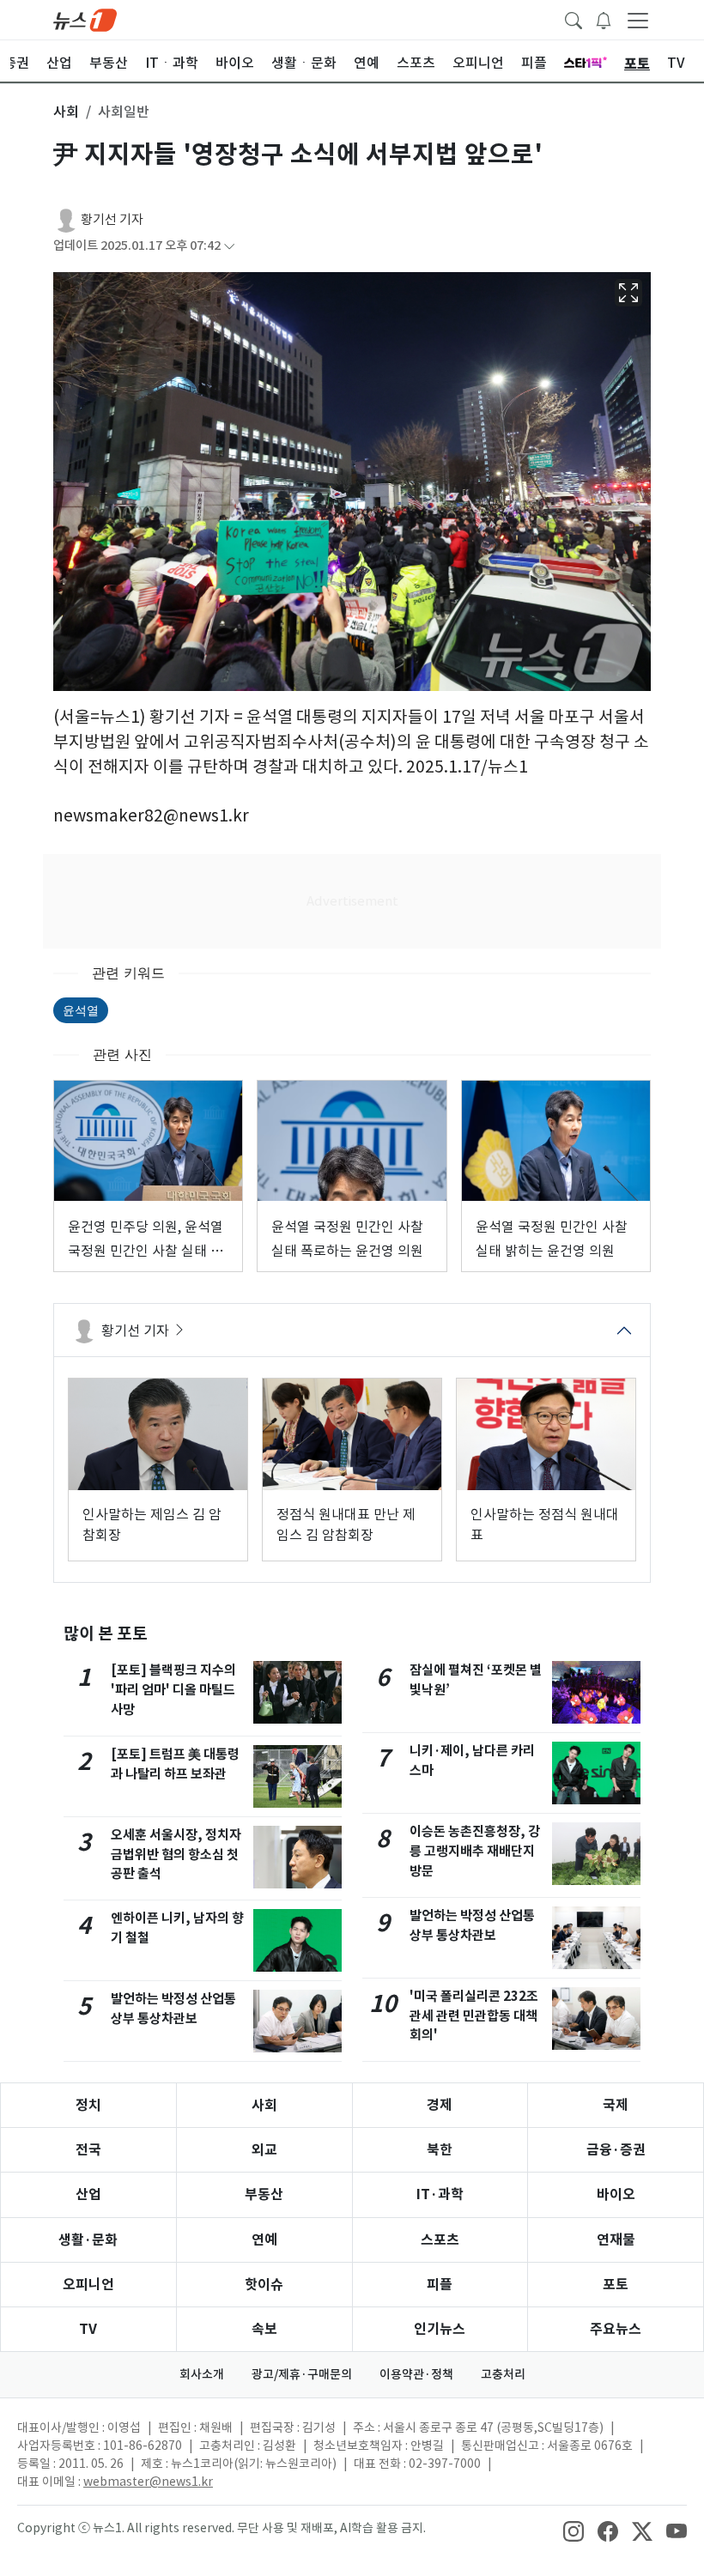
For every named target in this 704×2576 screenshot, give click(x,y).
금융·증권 (616, 2150)
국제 (616, 2105)
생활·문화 (88, 2240)
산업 (88, 2194)
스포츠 (440, 2240)
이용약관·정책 (416, 2374)
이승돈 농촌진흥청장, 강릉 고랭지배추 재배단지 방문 (475, 1851)
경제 (440, 2105)
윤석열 (81, 1010)
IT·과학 (440, 2194)
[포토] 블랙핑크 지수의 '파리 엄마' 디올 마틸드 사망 (173, 1690)
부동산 (264, 2194)
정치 (88, 2105)
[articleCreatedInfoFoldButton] (229, 246)
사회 (264, 2105)
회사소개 (202, 2374)
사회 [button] (66, 112)
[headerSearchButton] (574, 19)
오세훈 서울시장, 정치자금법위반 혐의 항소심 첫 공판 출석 (176, 1855)
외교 (264, 2150)
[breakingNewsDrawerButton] (604, 19)
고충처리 (503, 2374)
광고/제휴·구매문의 (302, 2374)
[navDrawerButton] (638, 20)
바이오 (616, 2194)
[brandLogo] (85, 19)
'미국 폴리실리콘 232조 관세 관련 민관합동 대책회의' (474, 2016)
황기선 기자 (112, 219)
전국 (88, 2150)
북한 (440, 2150)
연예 (264, 2240)
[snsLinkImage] (574, 2530)
